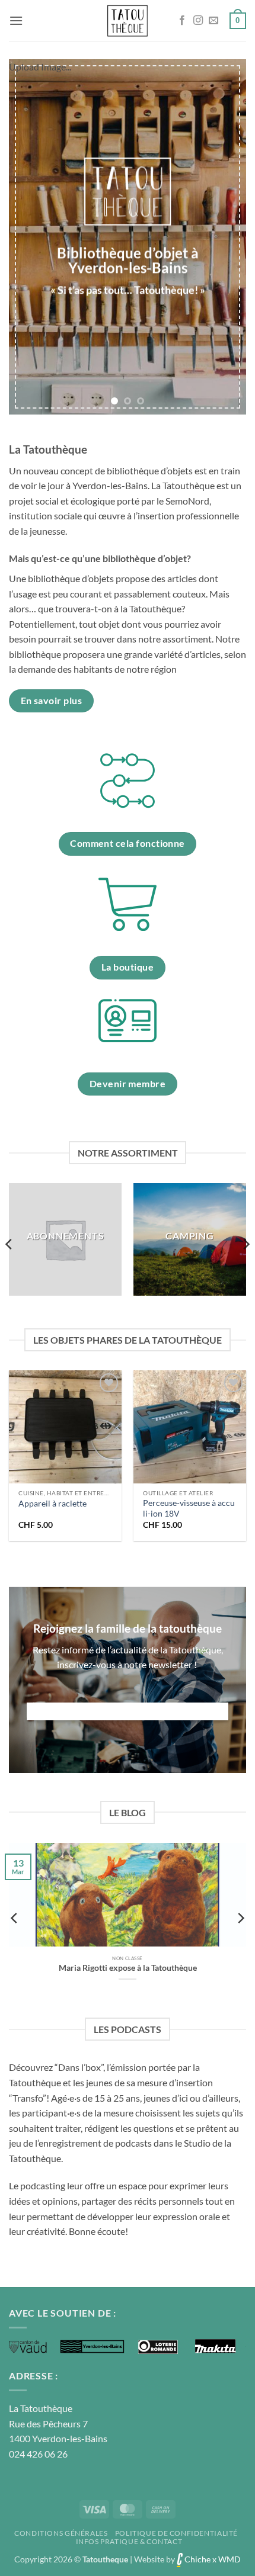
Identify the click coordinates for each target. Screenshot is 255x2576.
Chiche (197, 2559)
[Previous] (9, 1244)
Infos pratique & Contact (129, 2541)
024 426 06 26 (38, 2454)
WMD (230, 2559)
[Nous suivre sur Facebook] (182, 21)
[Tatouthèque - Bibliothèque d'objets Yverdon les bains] (128, 21)
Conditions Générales (61, 2533)
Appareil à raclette (52, 1504)
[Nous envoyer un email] (213, 21)
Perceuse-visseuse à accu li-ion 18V (189, 1508)
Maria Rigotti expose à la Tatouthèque (128, 1968)
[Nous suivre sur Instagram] (198, 21)
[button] (16, 20)
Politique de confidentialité (176, 2533)
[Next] (246, 1244)
